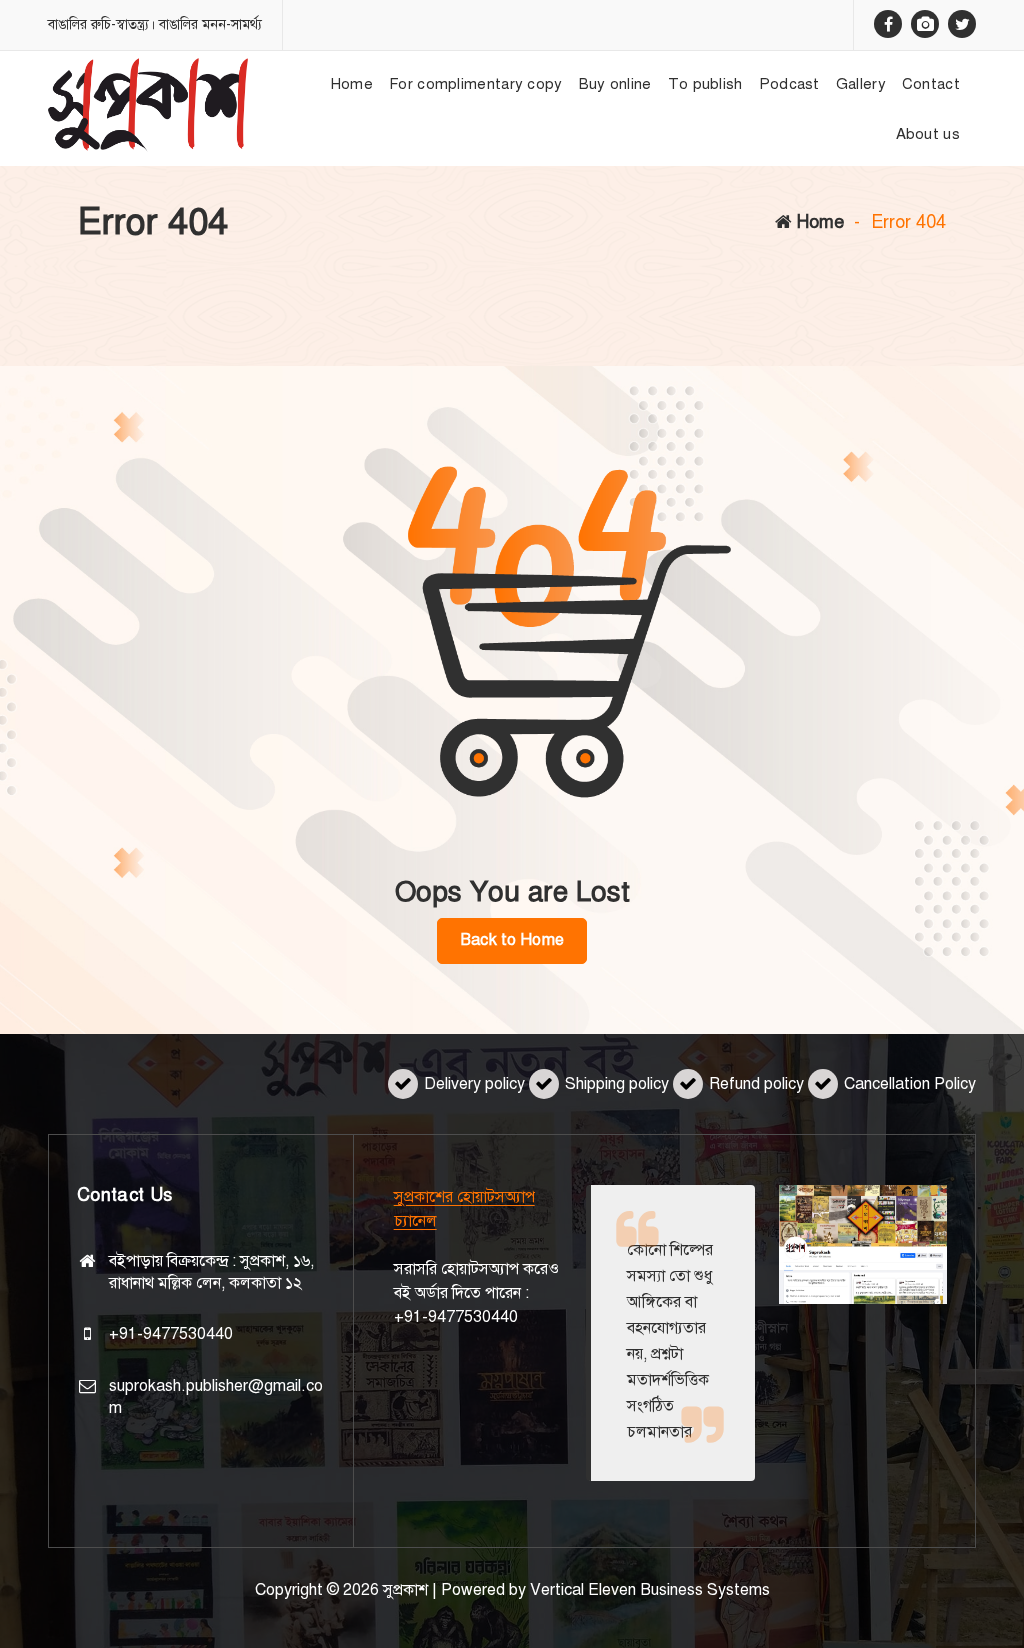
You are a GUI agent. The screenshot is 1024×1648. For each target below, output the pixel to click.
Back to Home (512, 940)
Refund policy (756, 1084)
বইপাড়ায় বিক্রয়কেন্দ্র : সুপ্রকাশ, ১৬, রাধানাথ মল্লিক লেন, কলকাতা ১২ (211, 1272)
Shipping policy (617, 1084)
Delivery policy (474, 1084)
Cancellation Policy (910, 1084)
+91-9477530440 (171, 1334)
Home (818, 222)
